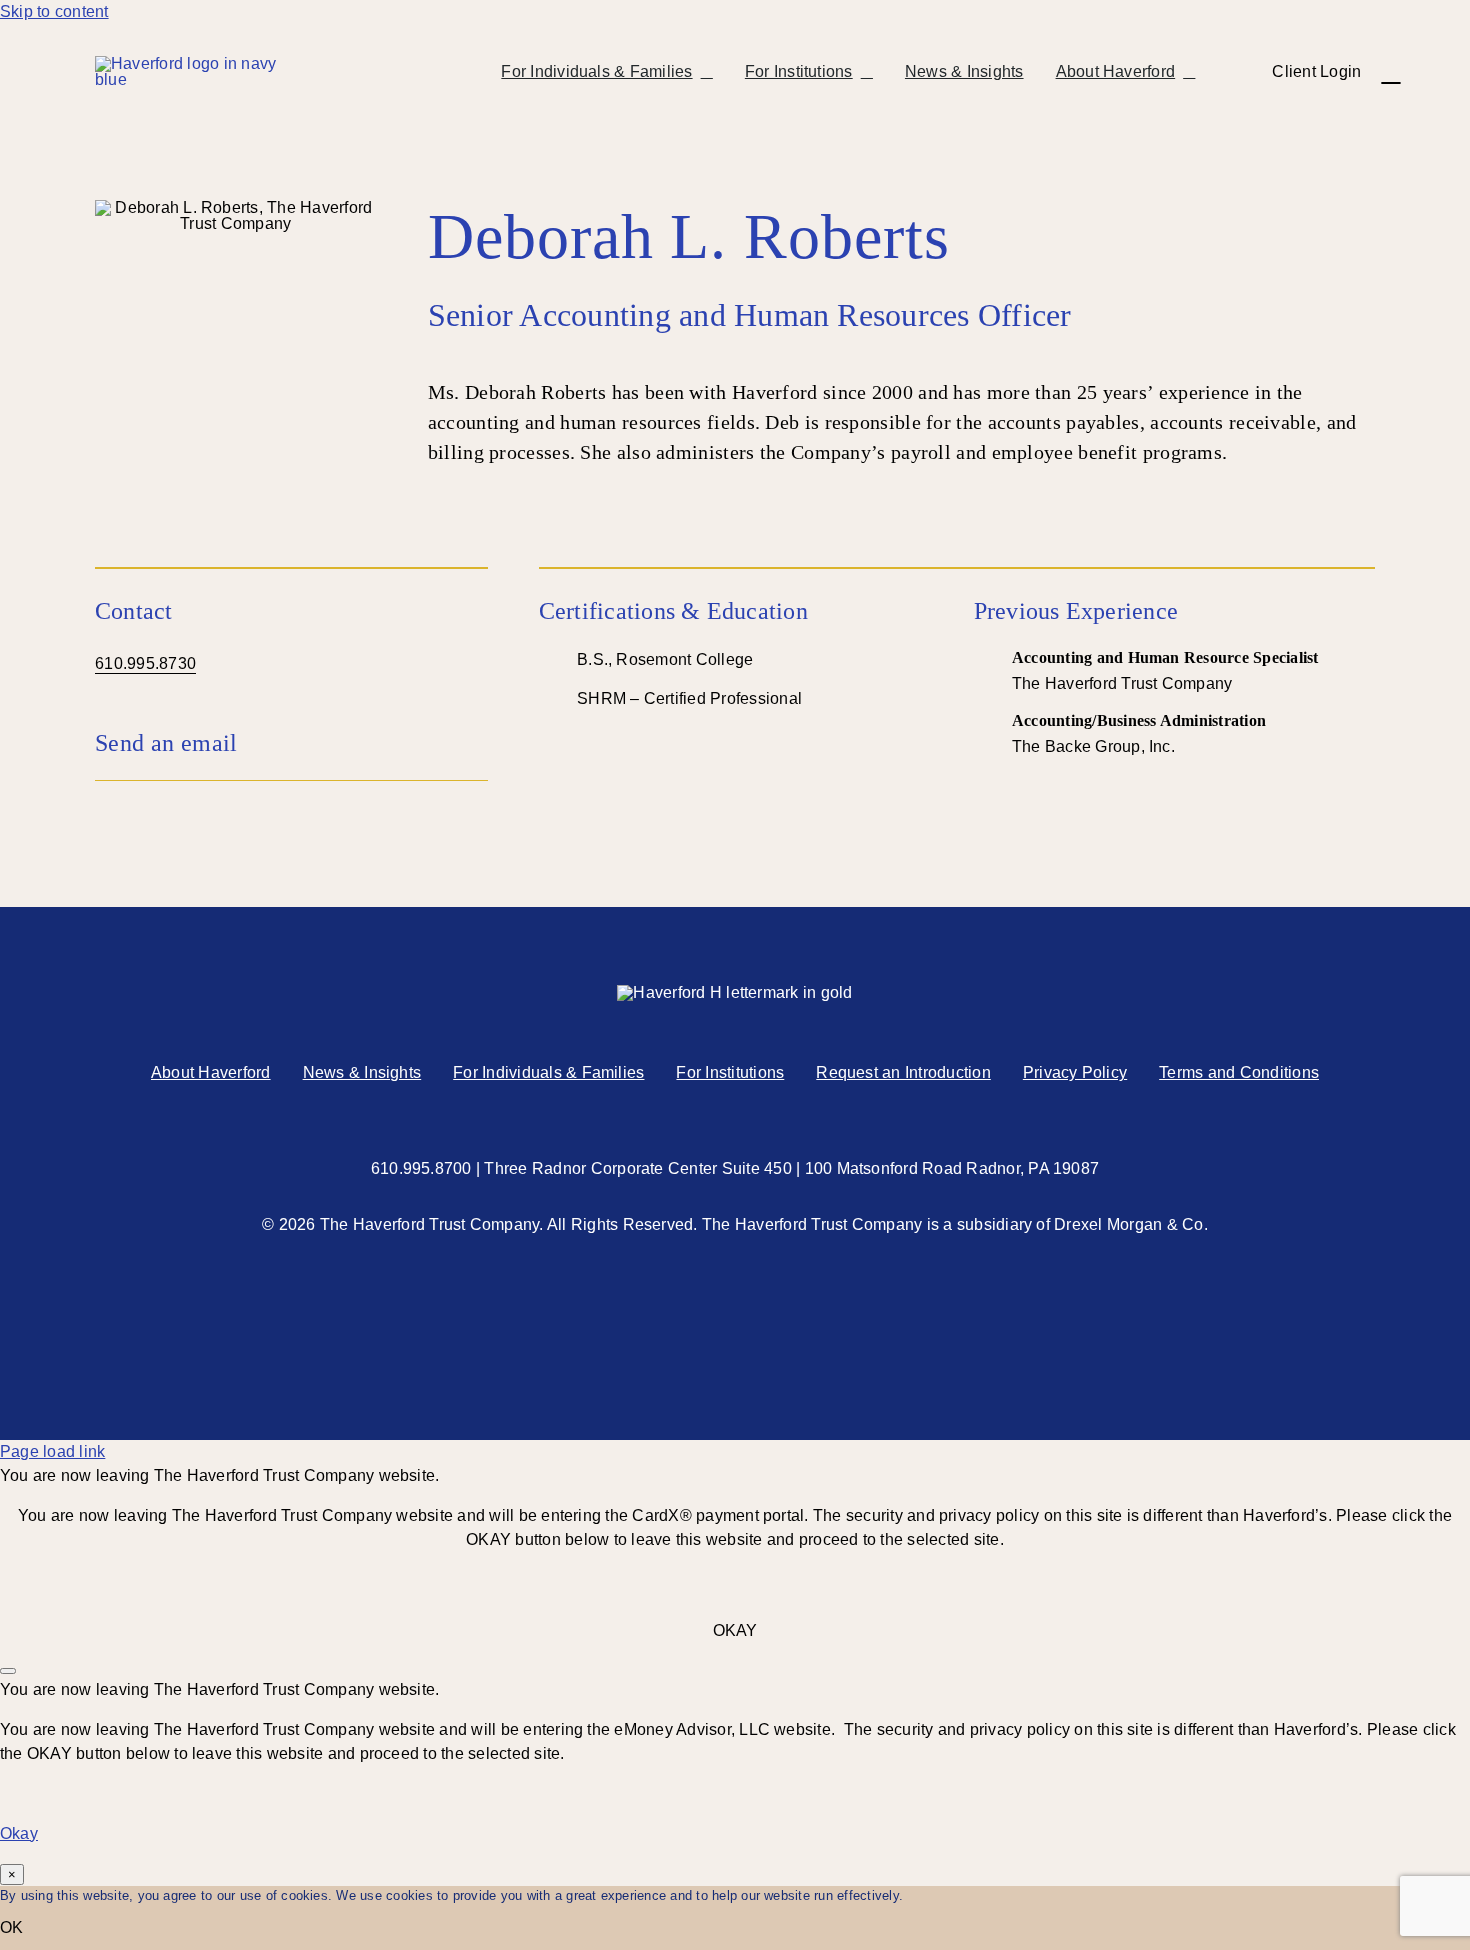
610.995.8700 (421, 1168)
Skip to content (54, 11)
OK (11, 1927)
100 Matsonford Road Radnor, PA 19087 (952, 1168)
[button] (291, 743)
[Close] (8, 1671)
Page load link (52, 1451)
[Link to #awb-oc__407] (1390, 72)
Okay (19, 1833)
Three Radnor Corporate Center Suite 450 (637, 1168)
